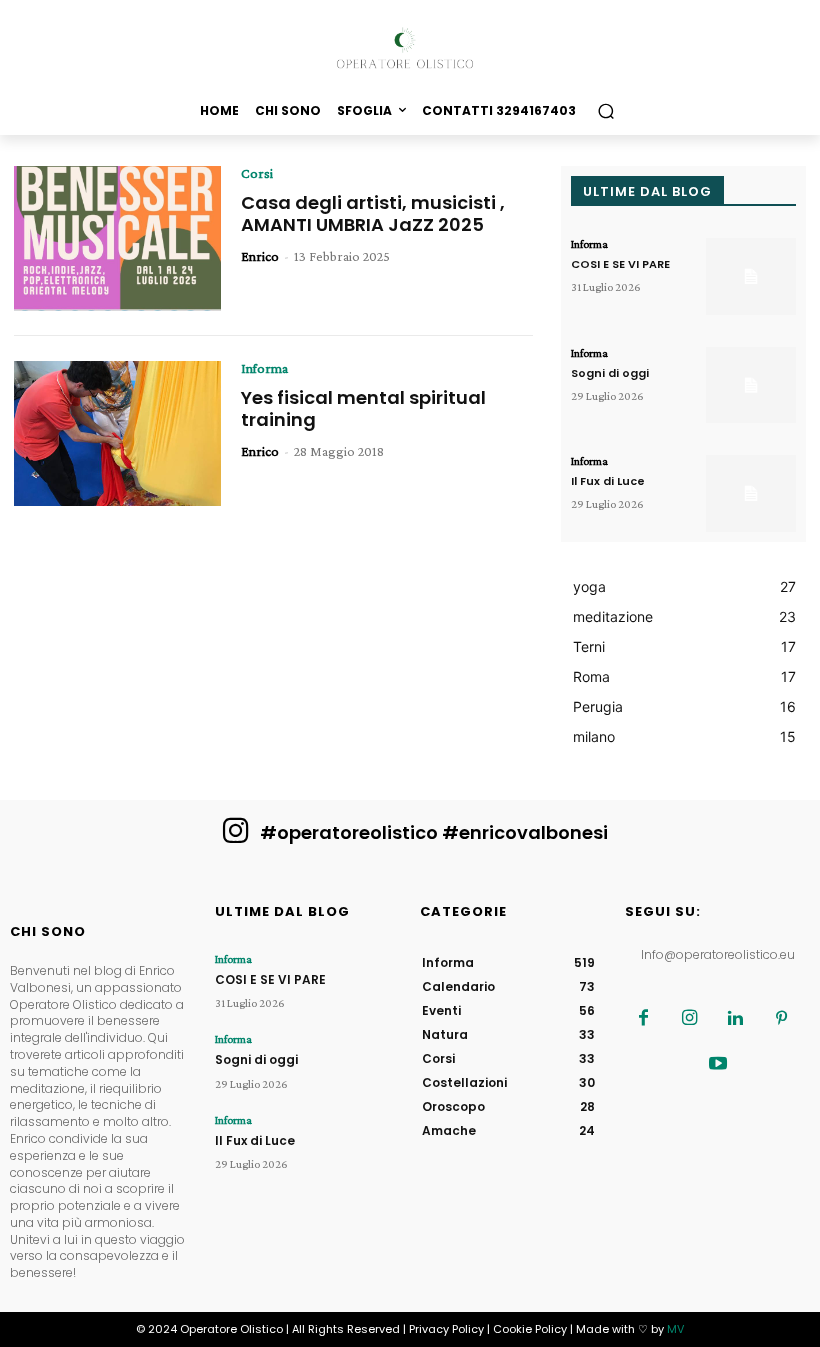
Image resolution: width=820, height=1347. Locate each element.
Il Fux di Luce (608, 481)
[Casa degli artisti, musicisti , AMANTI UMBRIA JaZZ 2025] (117, 238)
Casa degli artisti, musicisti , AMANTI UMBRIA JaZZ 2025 (373, 213)
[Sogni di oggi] (751, 385)
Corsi (257, 173)
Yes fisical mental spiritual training (363, 408)
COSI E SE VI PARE (620, 264)
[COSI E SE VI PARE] (751, 276)
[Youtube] (718, 1065)
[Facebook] (644, 1019)
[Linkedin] (736, 1019)
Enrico (260, 256)
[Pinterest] (782, 1019)
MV (675, 1329)
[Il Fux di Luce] (751, 493)
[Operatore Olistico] (410, 48)
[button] (605, 110)
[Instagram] (690, 1019)
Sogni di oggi (610, 373)
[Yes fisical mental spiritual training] (117, 433)
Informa (264, 368)
